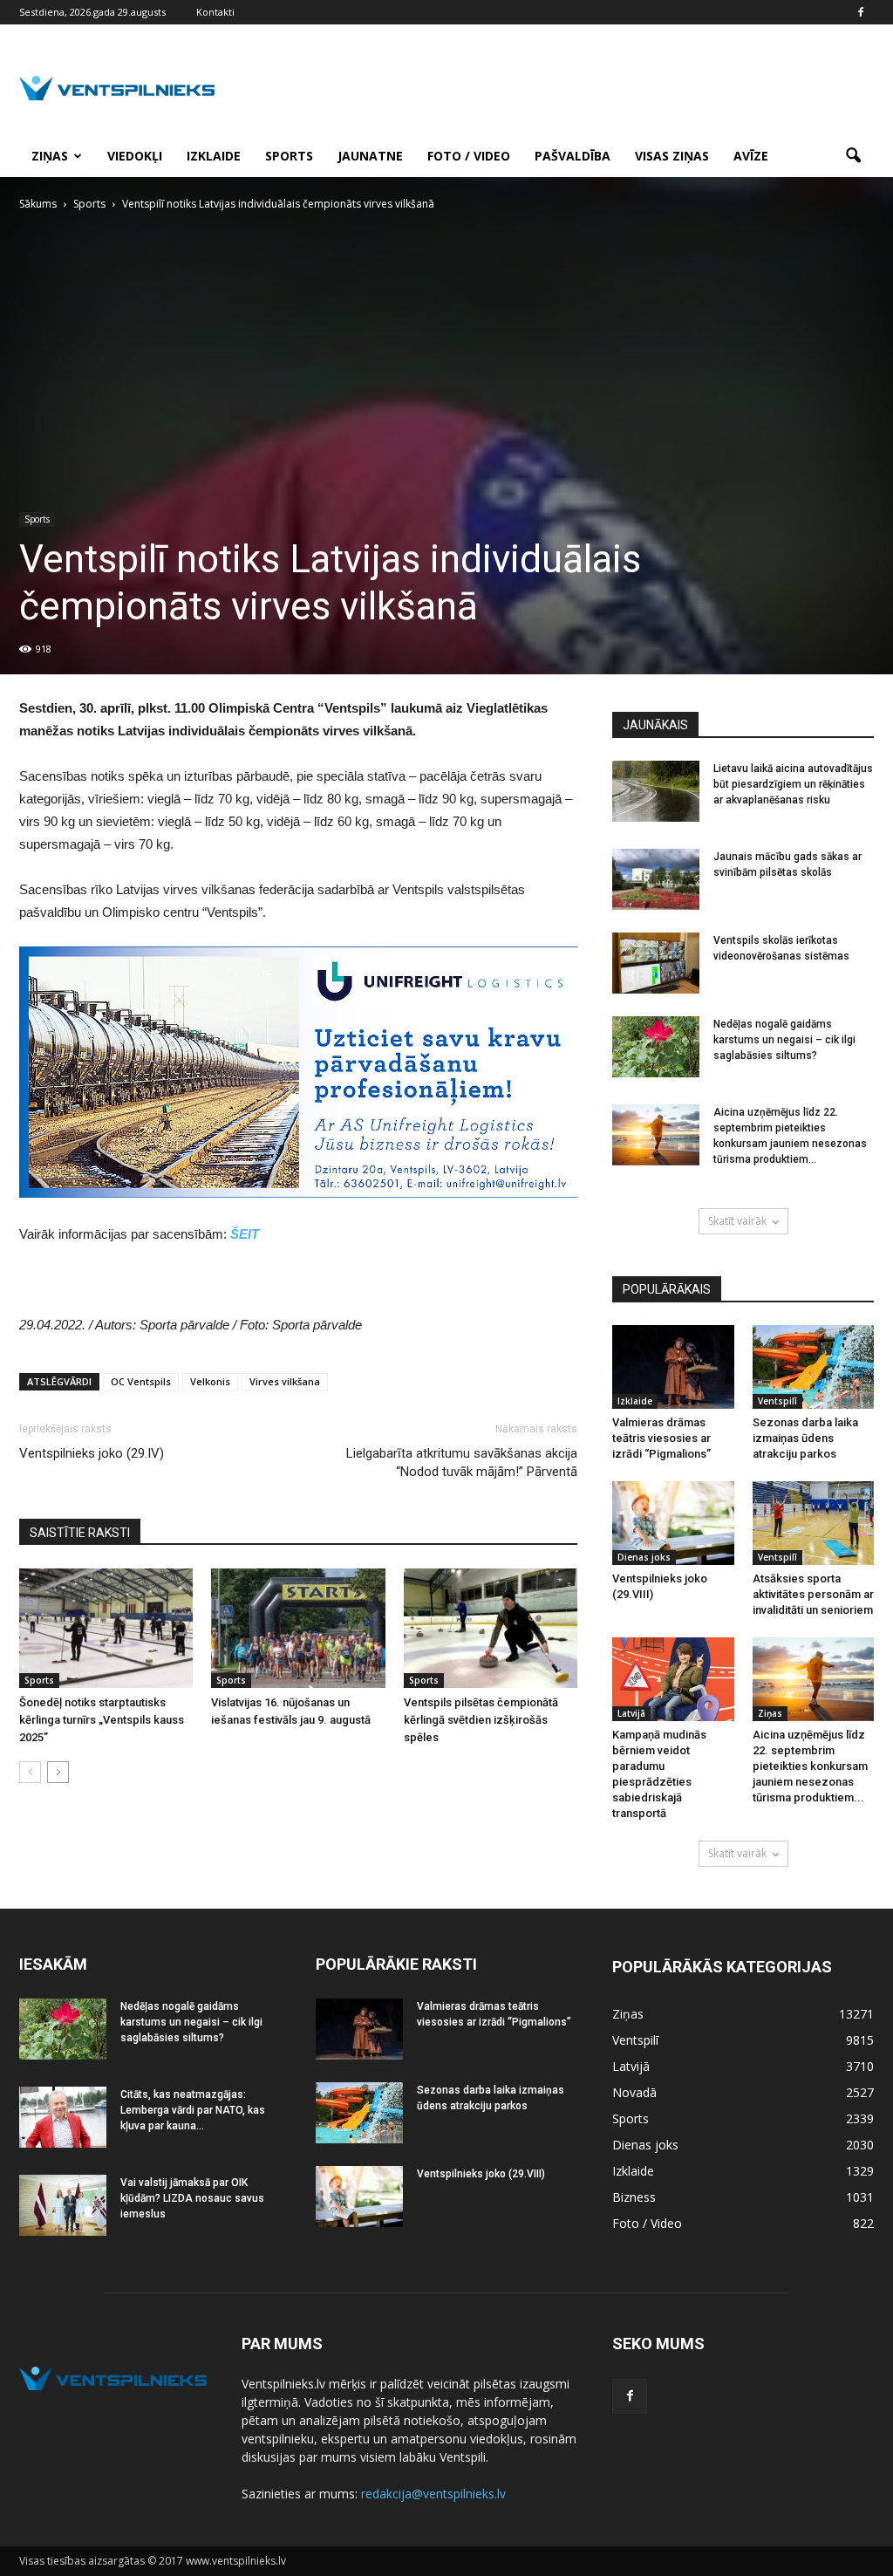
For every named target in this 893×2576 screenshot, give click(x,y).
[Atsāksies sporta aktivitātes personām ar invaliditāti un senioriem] (814, 1523)
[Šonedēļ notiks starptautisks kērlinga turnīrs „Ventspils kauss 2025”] (106, 1628)
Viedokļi (135, 156)
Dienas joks (644, 1557)
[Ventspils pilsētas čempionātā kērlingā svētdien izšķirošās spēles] (491, 1628)
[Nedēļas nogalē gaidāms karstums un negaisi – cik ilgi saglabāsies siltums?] (656, 1047)
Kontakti (215, 12)
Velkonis (210, 1381)
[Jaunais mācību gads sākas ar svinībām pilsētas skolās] (656, 879)
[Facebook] (861, 12)
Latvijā (631, 1713)
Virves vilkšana (285, 1381)
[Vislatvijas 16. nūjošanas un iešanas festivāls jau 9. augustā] (298, 1628)
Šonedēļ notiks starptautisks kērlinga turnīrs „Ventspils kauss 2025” (102, 1720)
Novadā (634, 2092)
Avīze (751, 156)
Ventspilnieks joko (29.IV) (92, 1453)
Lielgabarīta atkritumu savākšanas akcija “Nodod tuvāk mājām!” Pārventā (462, 1462)
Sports (289, 156)
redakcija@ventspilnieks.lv (433, 2494)
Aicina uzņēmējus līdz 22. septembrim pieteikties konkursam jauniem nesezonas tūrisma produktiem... (810, 1766)
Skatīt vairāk (737, 1221)
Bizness (634, 2197)
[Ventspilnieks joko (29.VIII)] (673, 1523)
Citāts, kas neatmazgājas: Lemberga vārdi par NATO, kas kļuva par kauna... (193, 2110)
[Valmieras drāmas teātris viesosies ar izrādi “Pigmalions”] (673, 1367)
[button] (853, 156)
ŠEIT (245, 1234)
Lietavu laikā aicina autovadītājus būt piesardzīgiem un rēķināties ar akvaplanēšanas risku (793, 784)
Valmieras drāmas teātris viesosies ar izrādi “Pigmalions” (661, 1438)
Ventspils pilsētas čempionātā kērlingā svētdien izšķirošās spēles (481, 1720)
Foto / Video (469, 156)
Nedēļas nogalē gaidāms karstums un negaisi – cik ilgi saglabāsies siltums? (784, 1040)
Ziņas (50, 156)
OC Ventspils (141, 1381)
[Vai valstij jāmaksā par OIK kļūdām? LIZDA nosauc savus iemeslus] (63, 2205)
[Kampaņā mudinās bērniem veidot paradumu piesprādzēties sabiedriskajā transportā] (673, 1679)
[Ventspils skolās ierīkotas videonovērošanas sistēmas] (656, 963)
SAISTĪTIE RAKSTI (80, 1533)
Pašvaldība (573, 156)
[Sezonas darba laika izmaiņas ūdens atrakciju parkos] (814, 1367)
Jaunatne (370, 156)
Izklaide (214, 156)
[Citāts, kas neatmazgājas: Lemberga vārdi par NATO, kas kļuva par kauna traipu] (63, 2117)
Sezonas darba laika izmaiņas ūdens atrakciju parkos (805, 1438)
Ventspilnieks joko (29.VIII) (481, 2174)
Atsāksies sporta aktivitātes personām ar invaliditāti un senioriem (813, 1594)
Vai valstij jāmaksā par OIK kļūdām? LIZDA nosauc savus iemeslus (192, 2198)
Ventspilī (777, 1401)
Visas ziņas (672, 156)
